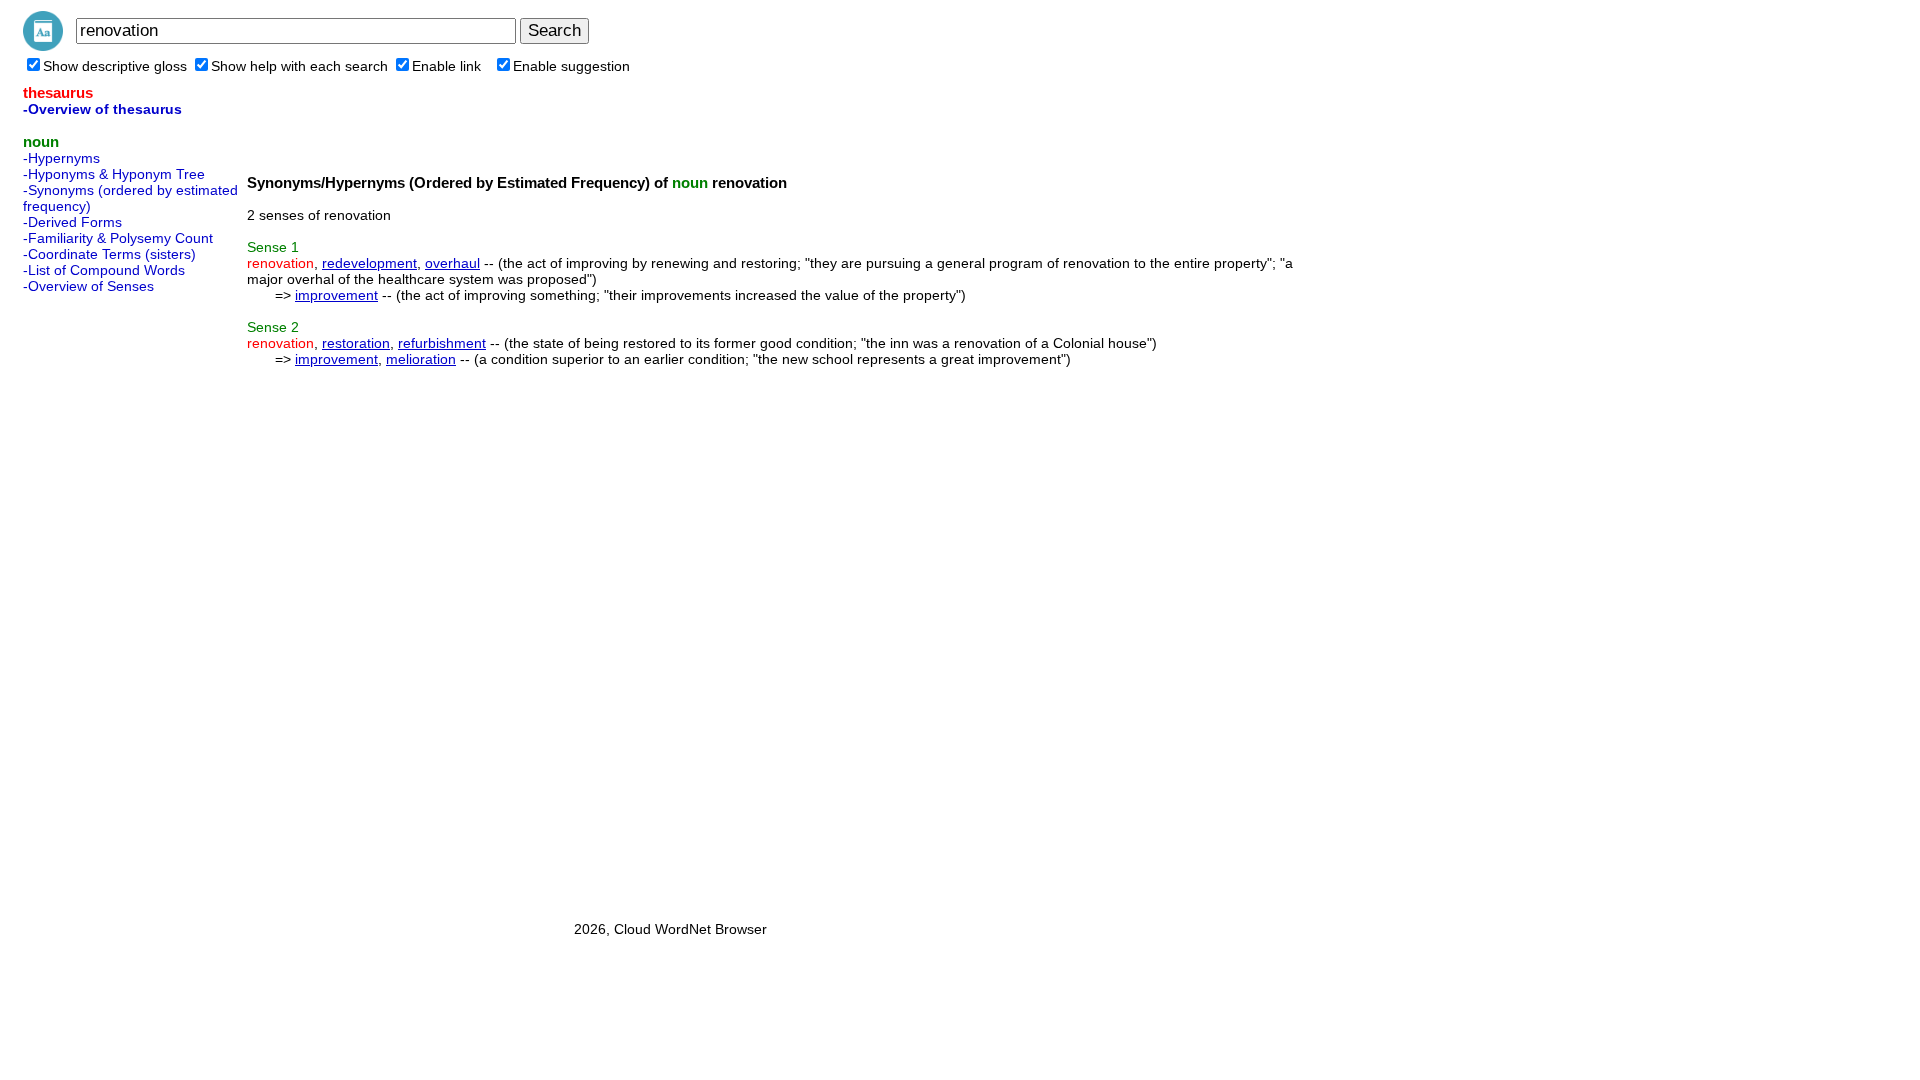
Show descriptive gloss (115, 66)
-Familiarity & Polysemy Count (118, 238)
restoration (356, 343)
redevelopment (369, 263)
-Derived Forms (72, 222)
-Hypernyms (61, 158)
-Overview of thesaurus (102, 109)
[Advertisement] (103, 601)
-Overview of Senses (88, 286)
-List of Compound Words (104, 270)
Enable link (446, 66)
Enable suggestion (571, 66)
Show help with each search (299, 66)
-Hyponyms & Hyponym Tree (114, 174)
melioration (421, 359)
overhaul (452, 263)
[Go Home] (43, 46)
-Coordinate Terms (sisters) (109, 254)
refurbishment (442, 343)
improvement (336, 295)
